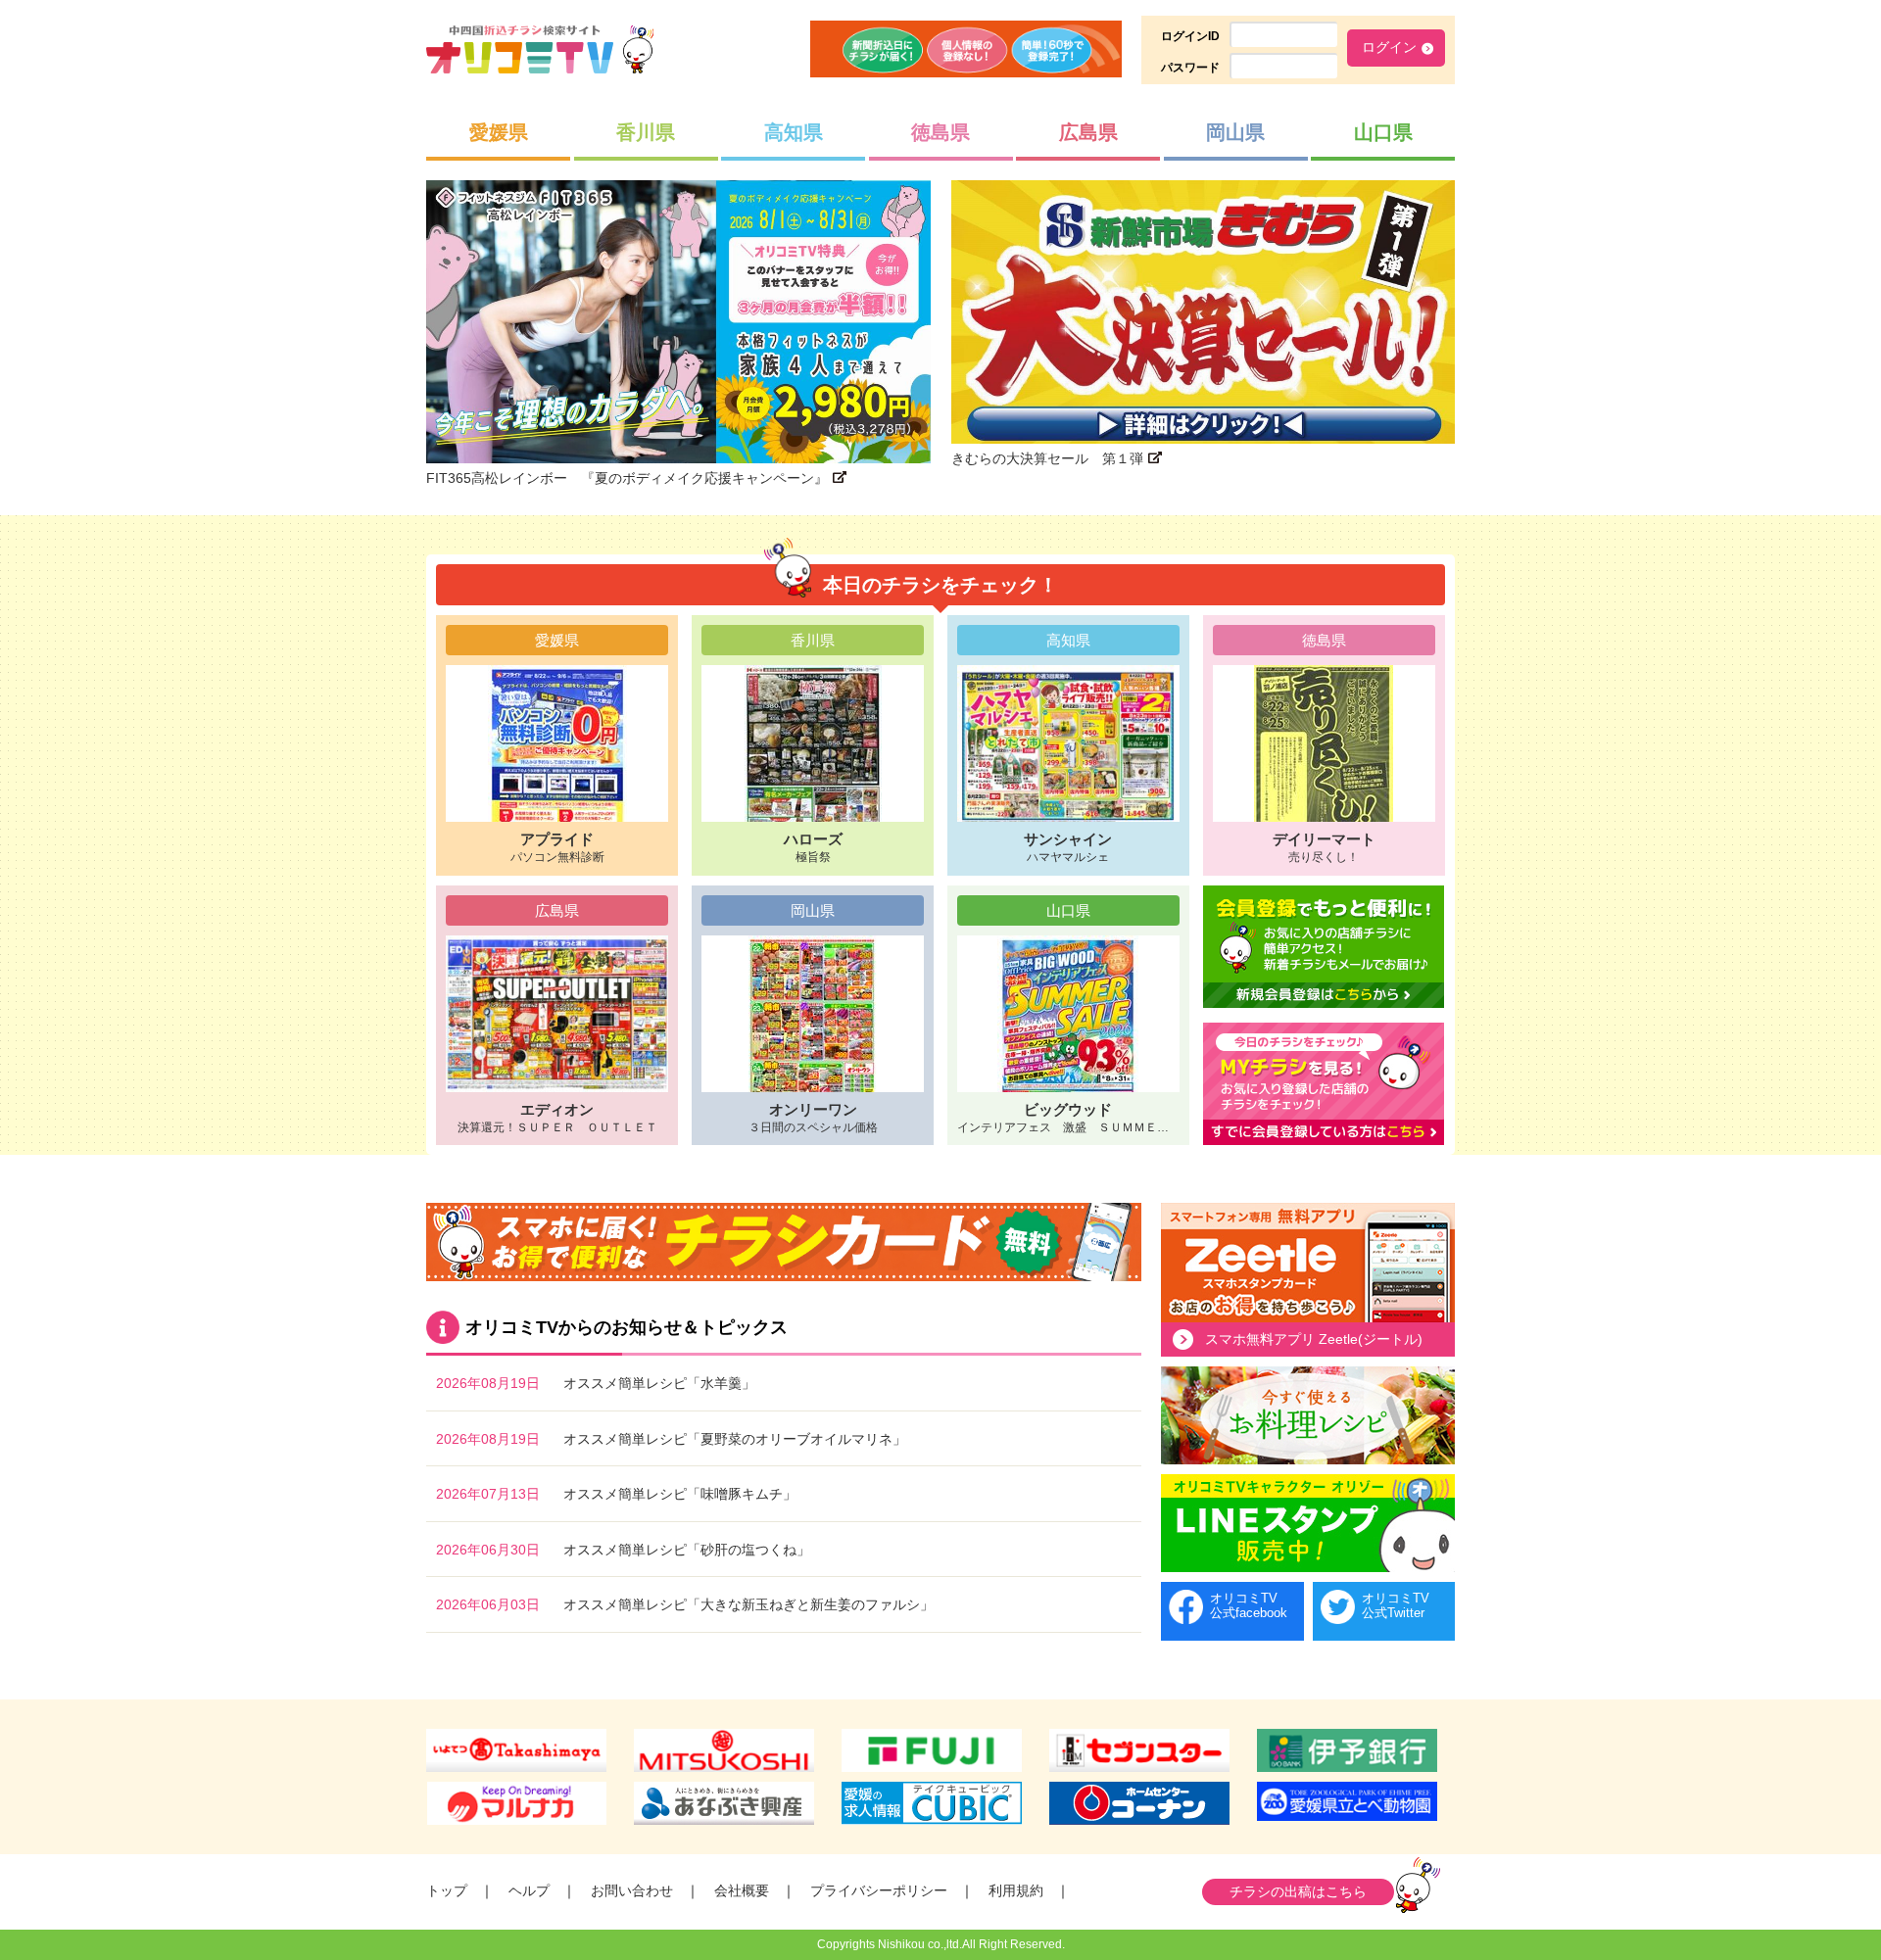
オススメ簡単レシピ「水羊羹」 (659, 1383)
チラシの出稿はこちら (1298, 1891)
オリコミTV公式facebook (1249, 1606)
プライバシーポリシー (879, 1890)
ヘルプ (529, 1890)
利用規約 (1016, 1890)
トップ (447, 1890)
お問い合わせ (632, 1890)
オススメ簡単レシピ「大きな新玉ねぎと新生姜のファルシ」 (748, 1604)
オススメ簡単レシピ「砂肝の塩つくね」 (687, 1550)
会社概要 (742, 1890)
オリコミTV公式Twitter (1396, 1606)
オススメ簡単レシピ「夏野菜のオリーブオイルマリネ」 (735, 1439)
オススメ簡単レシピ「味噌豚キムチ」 (680, 1494)
